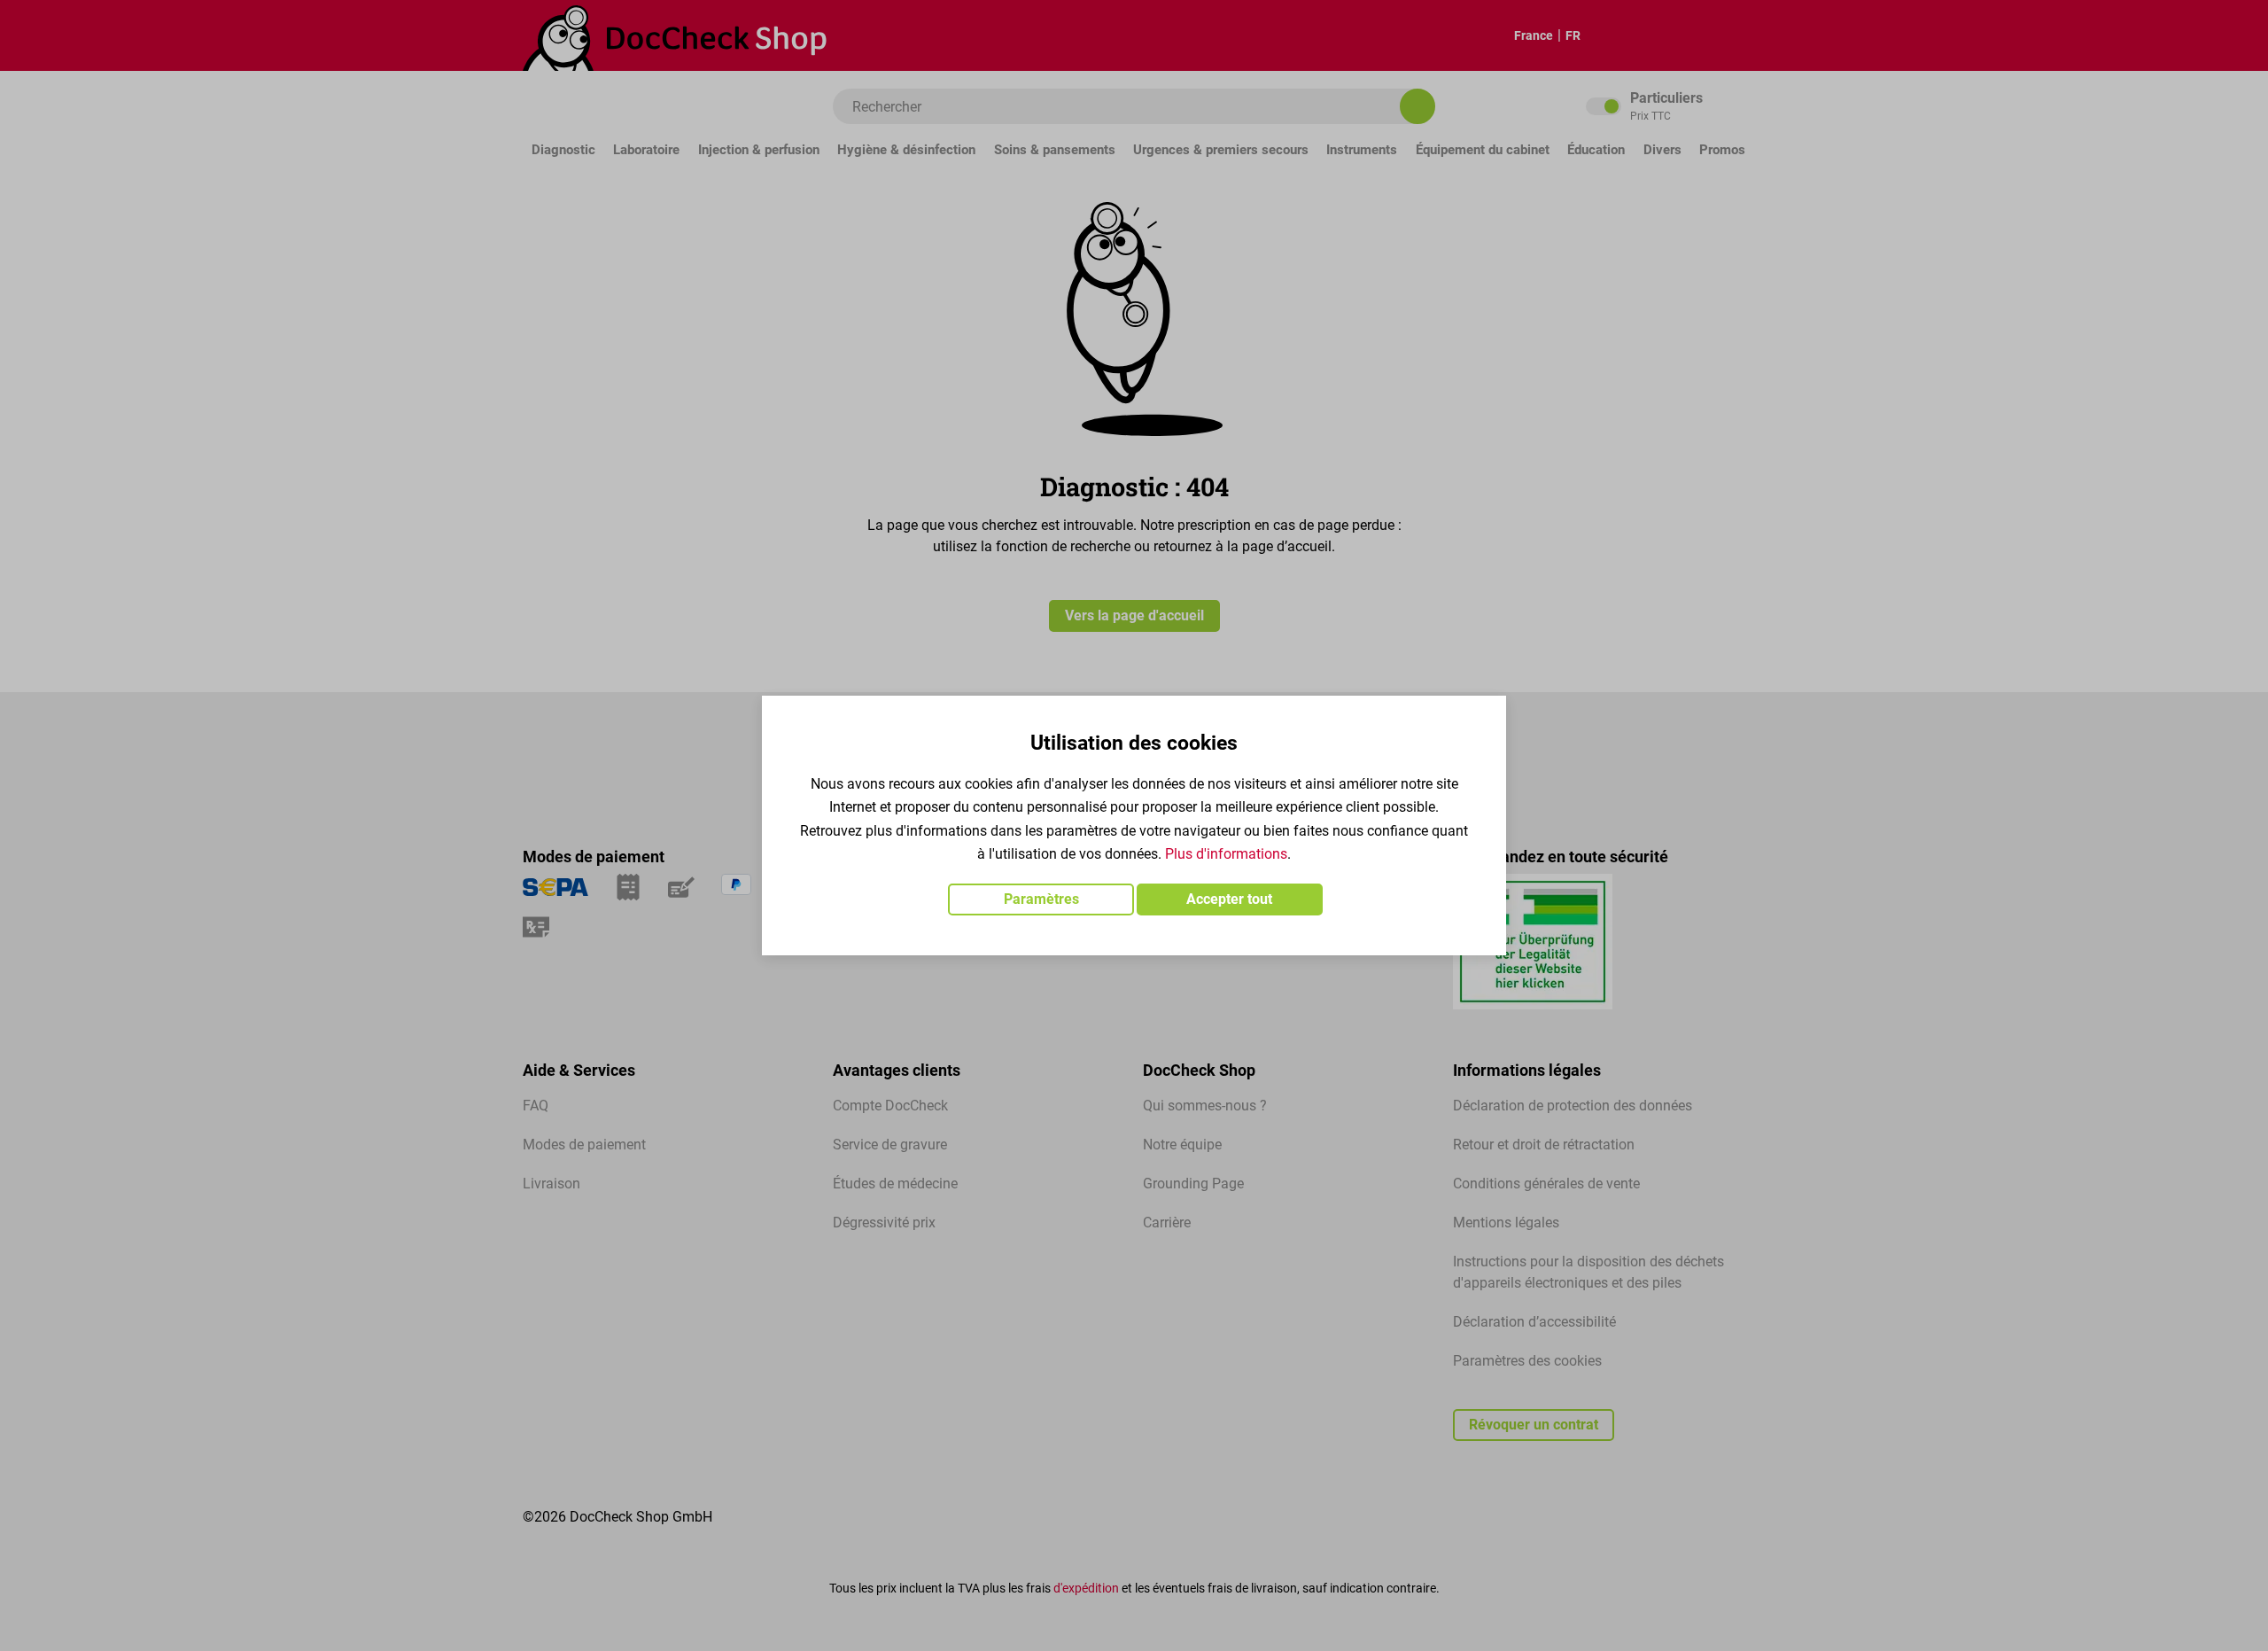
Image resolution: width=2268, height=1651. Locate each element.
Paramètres (1041, 899)
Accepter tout (1229, 899)
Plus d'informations (1226, 854)
